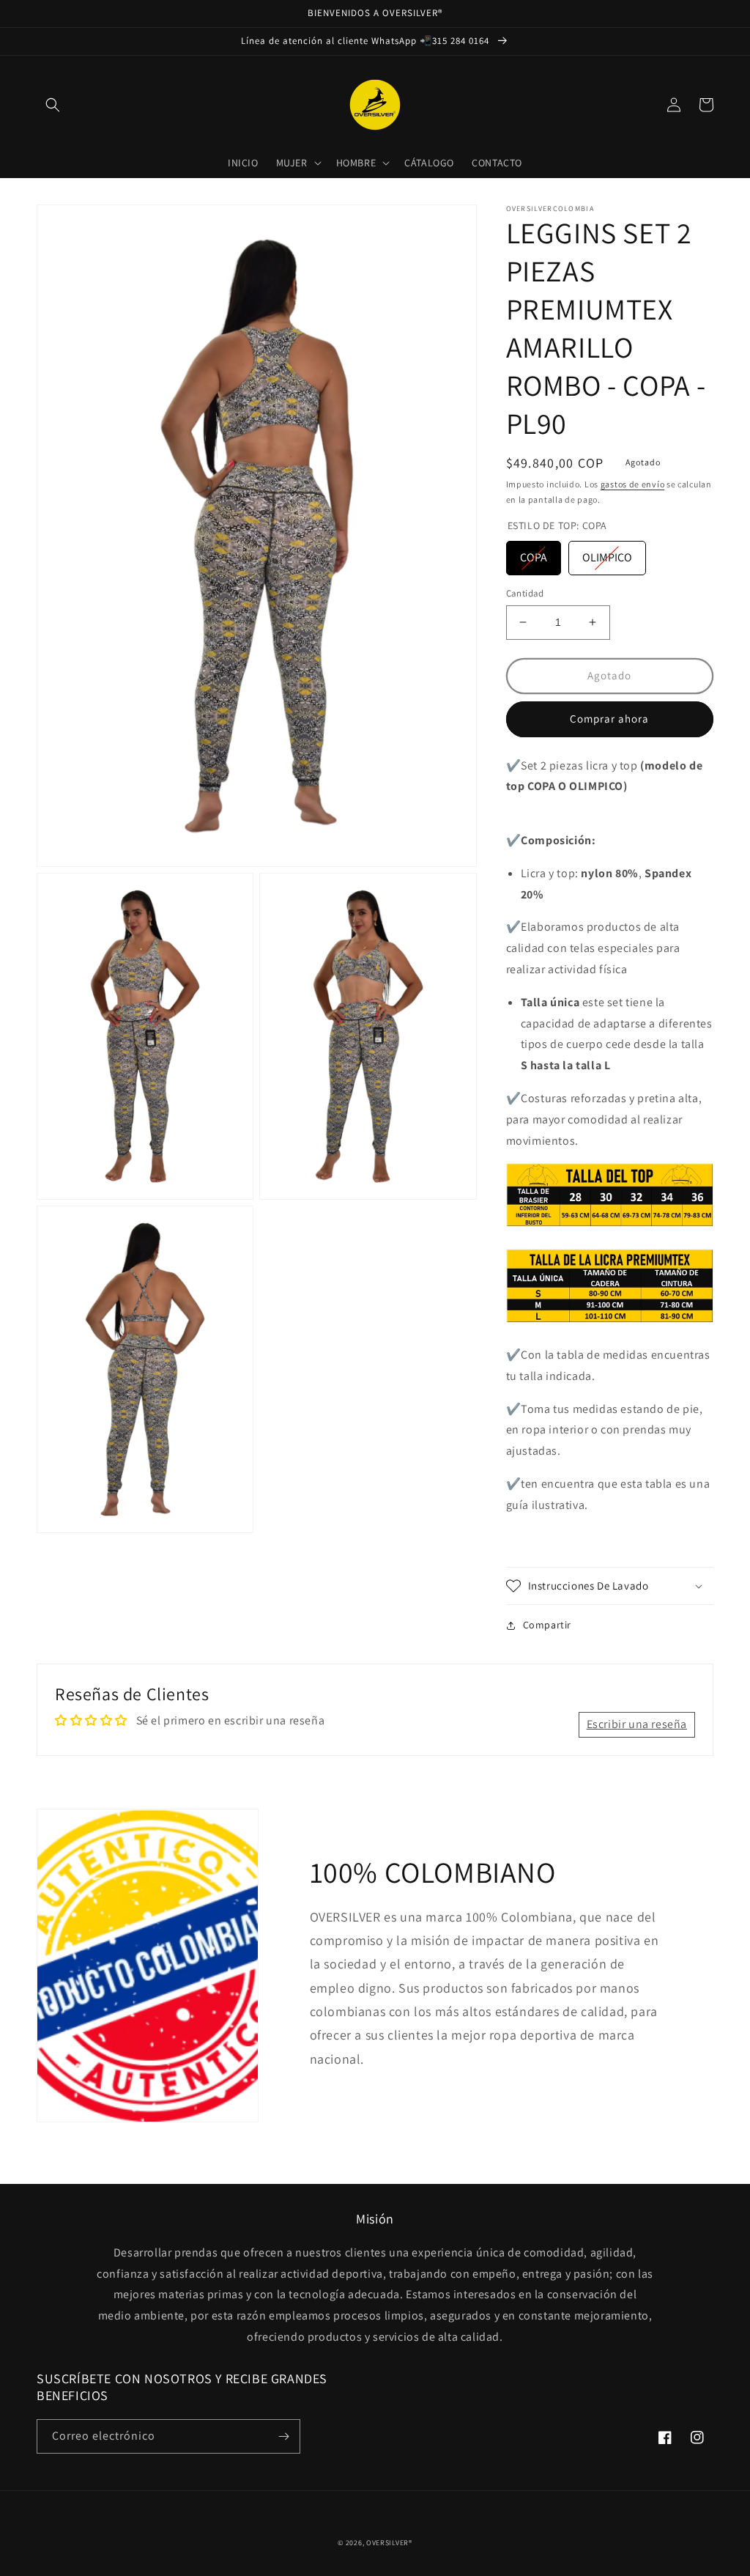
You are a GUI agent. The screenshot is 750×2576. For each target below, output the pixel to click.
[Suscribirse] (283, 2436)
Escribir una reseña (637, 1724)
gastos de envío (633, 484)
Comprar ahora (609, 719)
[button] (53, 105)
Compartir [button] (547, 1625)
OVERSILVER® (389, 2543)
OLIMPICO (607, 557)
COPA (534, 557)
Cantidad (525, 593)
